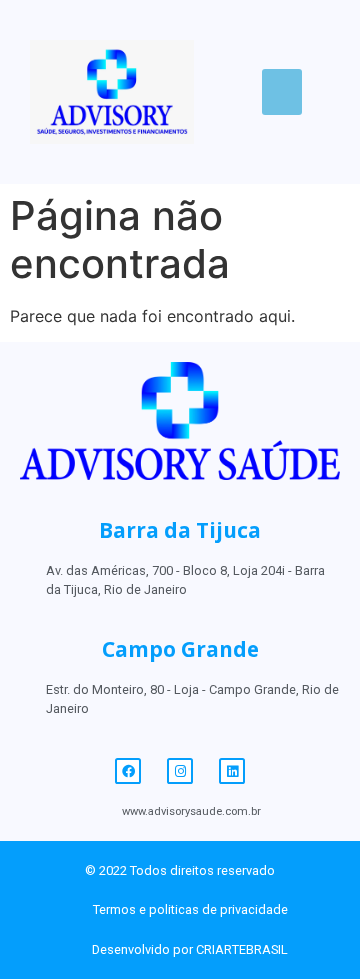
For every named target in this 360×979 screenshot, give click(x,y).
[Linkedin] (232, 771)
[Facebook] (128, 771)
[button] (282, 92)
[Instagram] (180, 771)
